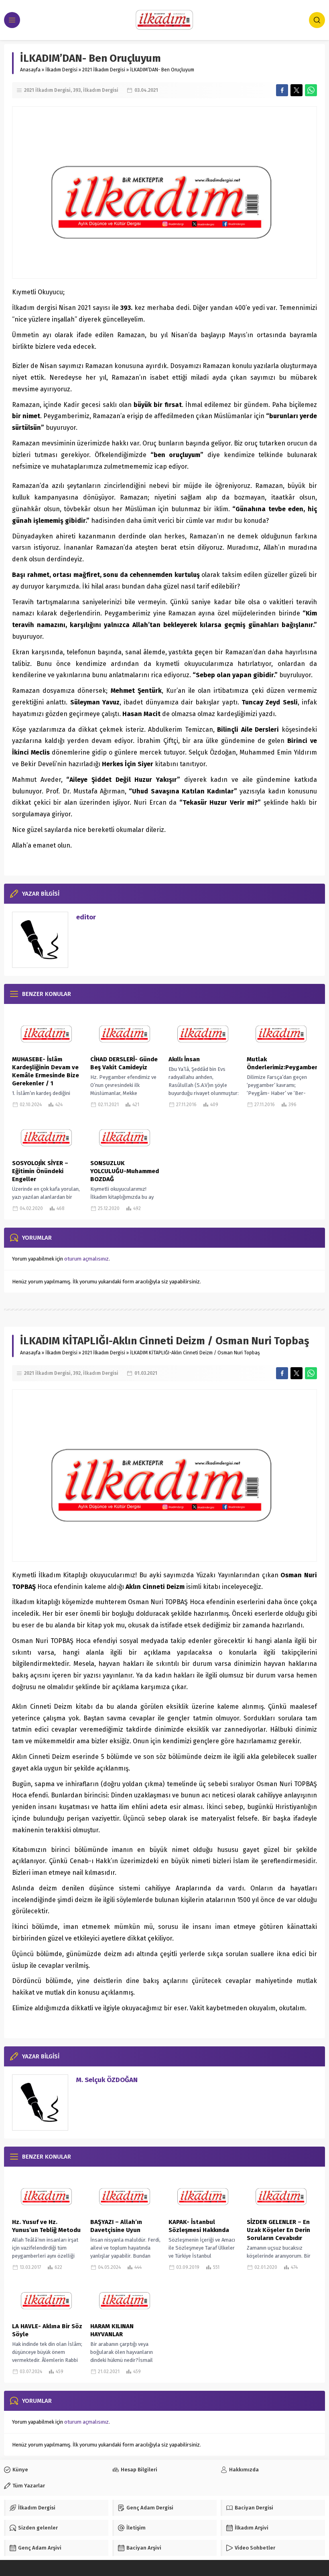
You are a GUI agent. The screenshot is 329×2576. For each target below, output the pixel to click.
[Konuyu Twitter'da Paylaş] (297, 90)
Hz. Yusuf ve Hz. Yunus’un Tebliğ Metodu (46, 2226)
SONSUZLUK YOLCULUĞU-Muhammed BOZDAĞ (125, 1171)
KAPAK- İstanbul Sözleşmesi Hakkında (199, 2226)
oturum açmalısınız (86, 1259)
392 (77, 1373)
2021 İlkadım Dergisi (104, 70)
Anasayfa (30, 70)
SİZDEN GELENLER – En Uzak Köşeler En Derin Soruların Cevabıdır (278, 2230)
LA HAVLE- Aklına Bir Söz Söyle (47, 2330)
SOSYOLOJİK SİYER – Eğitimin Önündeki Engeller (40, 1171)
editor (86, 917)
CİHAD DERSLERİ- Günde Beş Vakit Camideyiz (124, 1063)
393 (77, 90)
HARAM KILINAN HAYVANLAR (112, 2330)
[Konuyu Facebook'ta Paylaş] (282, 90)
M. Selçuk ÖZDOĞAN (107, 2080)
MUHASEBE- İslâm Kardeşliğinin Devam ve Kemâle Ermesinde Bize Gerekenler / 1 (46, 1071)
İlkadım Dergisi (61, 70)
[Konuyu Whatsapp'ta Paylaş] (311, 90)
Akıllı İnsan (184, 1059)
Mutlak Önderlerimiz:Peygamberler (282, 1063)
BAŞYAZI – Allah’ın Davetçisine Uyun (116, 2226)
